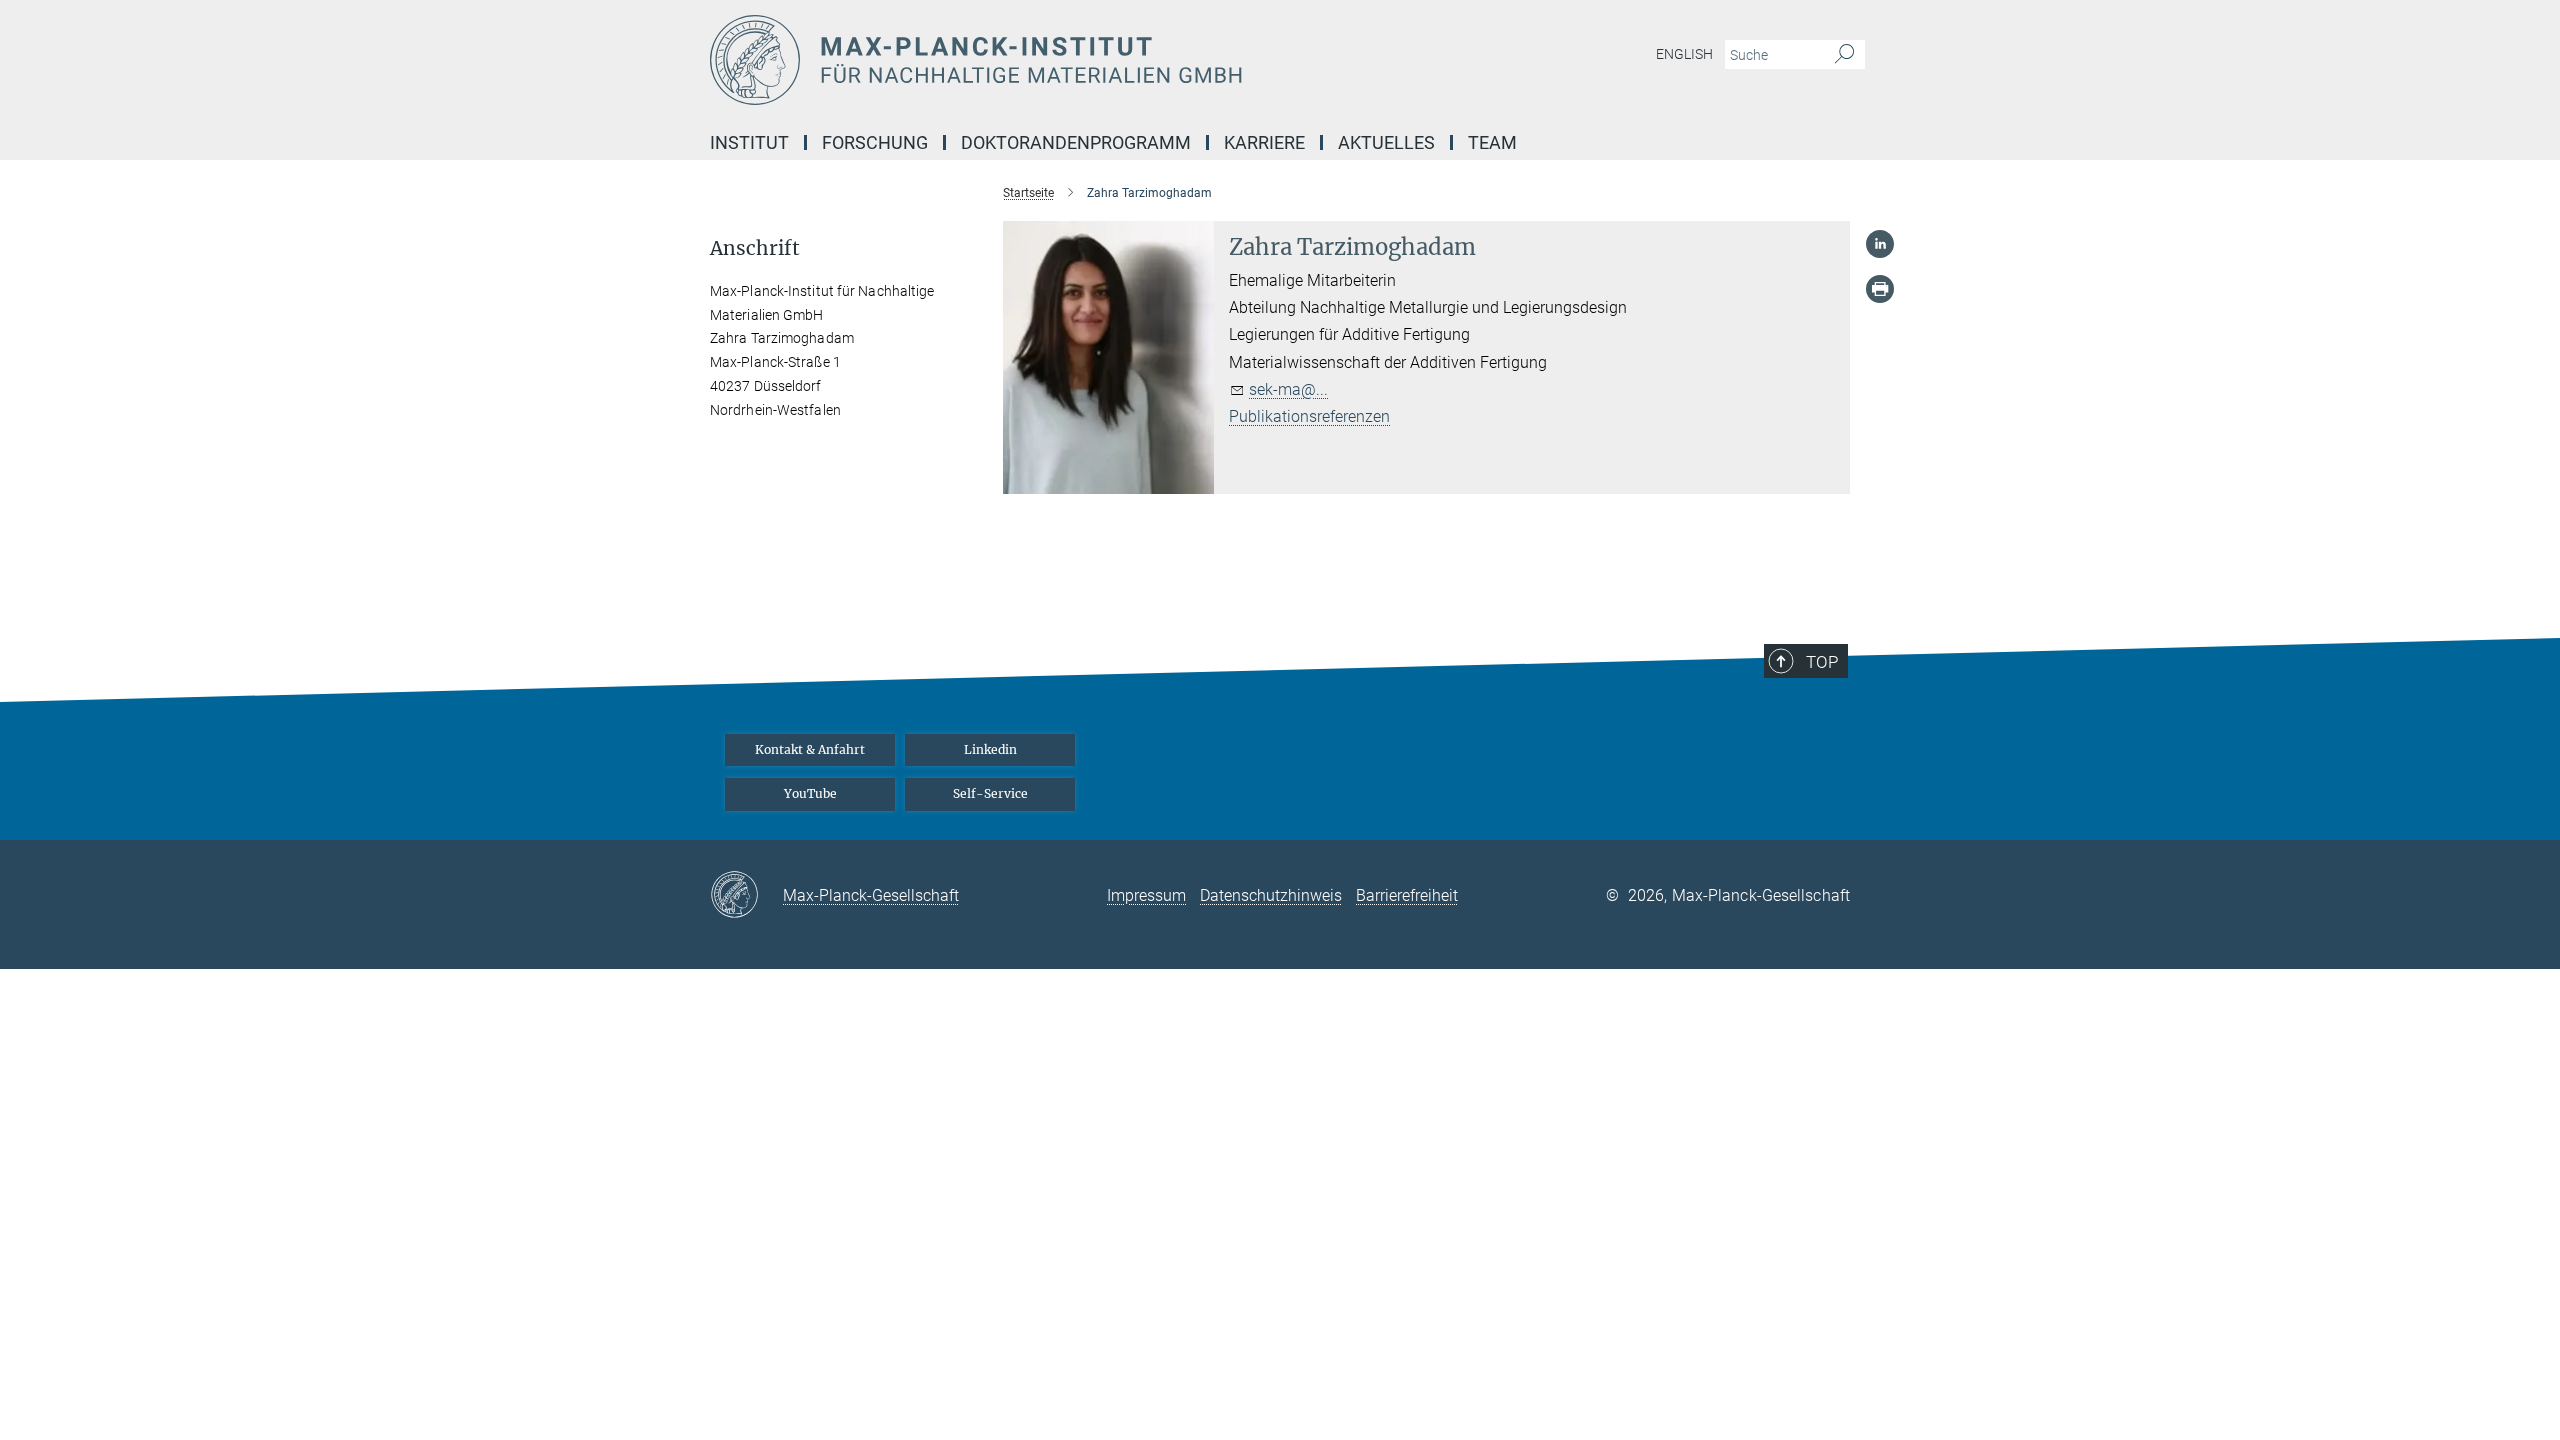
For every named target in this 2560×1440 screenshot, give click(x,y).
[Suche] (1844, 55)
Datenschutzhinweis (1271, 895)
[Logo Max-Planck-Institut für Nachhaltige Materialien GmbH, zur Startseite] (1085, 60)
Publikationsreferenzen (1309, 416)
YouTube (810, 793)
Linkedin (990, 749)
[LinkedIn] (1880, 244)
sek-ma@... (1288, 389)
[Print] (1880, 289)
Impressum (1146, 895)
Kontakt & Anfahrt (810, 749)
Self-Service (990, 793)
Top (1822, 662)
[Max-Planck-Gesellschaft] (746, 896)
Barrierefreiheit (1407, 895)
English (1684, 54)
